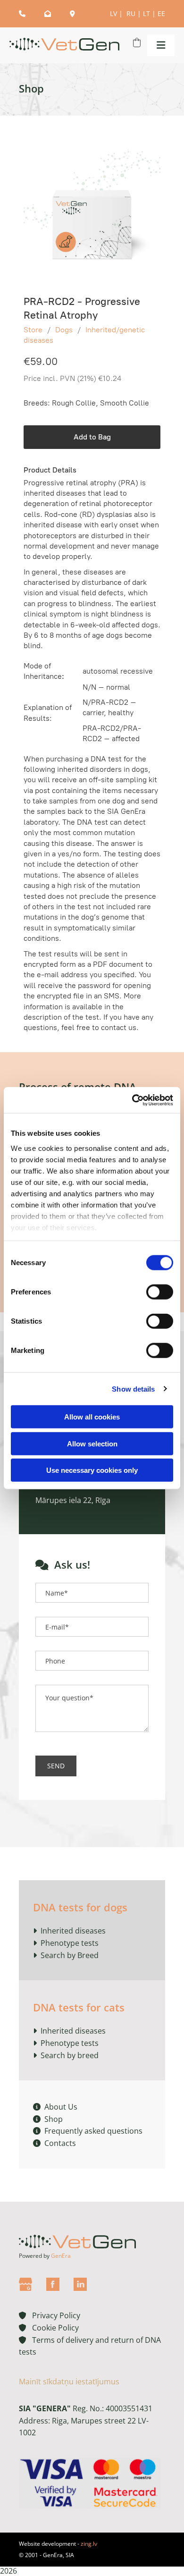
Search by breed (70, 2055)
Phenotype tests (70, 1943)
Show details (133, 1389)
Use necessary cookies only (92, 1470)
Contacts (54, 2143)
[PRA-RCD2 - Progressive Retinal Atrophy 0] (92, 212)
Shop (48, 2119)
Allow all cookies (92, 1417)
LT (146, 13)
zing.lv (89, 2544)
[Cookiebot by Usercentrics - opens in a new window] (132, 1100)
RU (131, 13)
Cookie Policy (53, 2328)
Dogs (64, 330)
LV (113, 13)
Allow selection (92, 1443)
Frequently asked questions (88, 2131)
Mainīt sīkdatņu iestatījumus (69, 2382)
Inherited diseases (73, 1931)
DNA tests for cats (79, 2007)
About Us (55, 2107)
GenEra (61, 2256)
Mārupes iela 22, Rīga (73, 1500)
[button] (159, 45)
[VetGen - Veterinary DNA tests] (64, 46)
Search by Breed (69, 1955)
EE (161, 13)
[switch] (160, 1292)
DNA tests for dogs (80, 1907)
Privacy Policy (50, 2315)
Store (33, 330)
